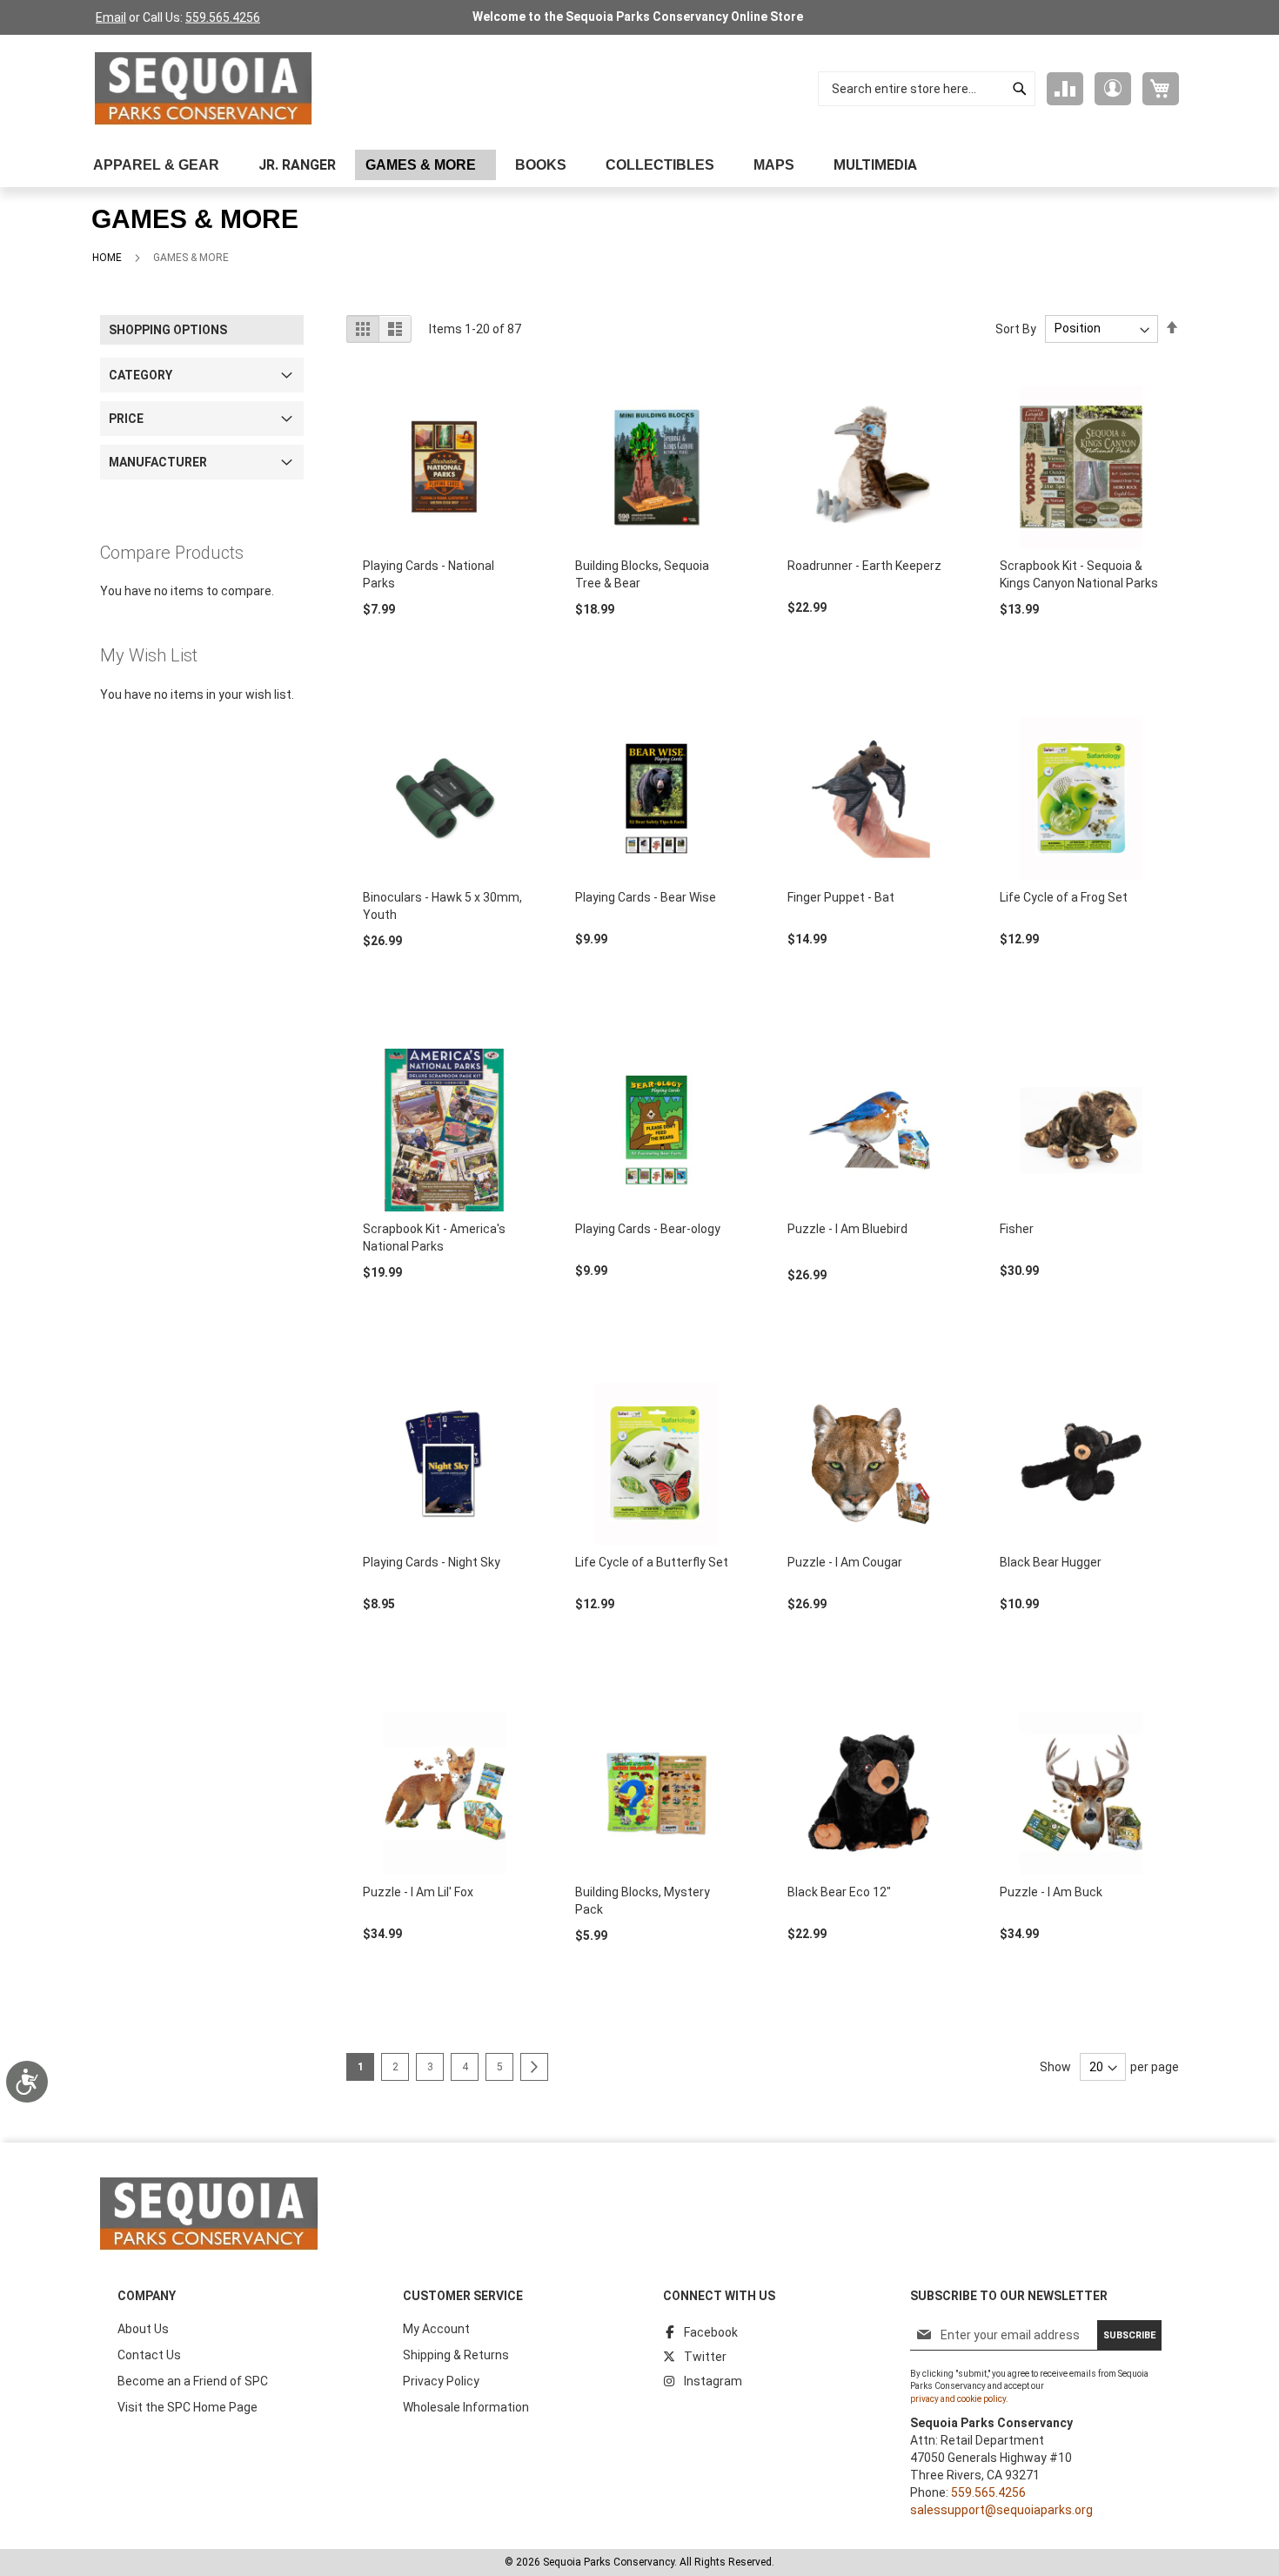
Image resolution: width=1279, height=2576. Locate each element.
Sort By (1016, 328)
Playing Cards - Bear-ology (648, 1229)
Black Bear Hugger (1051, 1562)
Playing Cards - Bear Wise (646, 897)
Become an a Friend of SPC (193, 2381)
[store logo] (204, 89)
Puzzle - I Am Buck (1051, 1892)
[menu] (639, 165)
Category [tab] (141, 375)
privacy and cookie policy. (959, 2399)
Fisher (1017, 1229)
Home (107, 258)
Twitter (705, 2357)
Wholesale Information (466, 2407)
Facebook (711, 2332)
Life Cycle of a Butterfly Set (652, 1562)
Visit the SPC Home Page (187, 2407)
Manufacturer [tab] (158, 462)
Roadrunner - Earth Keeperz (864, 566)
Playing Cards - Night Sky (432, 1562)
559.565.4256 (223, 17)
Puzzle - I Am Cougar (845, 1562)
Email (111, 17)
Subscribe (1129, 2335)
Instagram (713, 2381)
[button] (1113, 89)
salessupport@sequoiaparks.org (1001, 2510)
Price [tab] (126, 419)
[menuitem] (161, 165)
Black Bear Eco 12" (839, 1892)
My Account (436, 2329)
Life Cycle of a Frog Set (1064, 897)
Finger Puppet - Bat (841, 897)
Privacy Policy (441, 2381)
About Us (143, 2329)
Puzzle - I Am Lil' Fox (418, 1892)
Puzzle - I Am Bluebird (847, 1229)
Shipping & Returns (456, 2355)
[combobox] (927, 89)
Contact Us (149, 2355)
